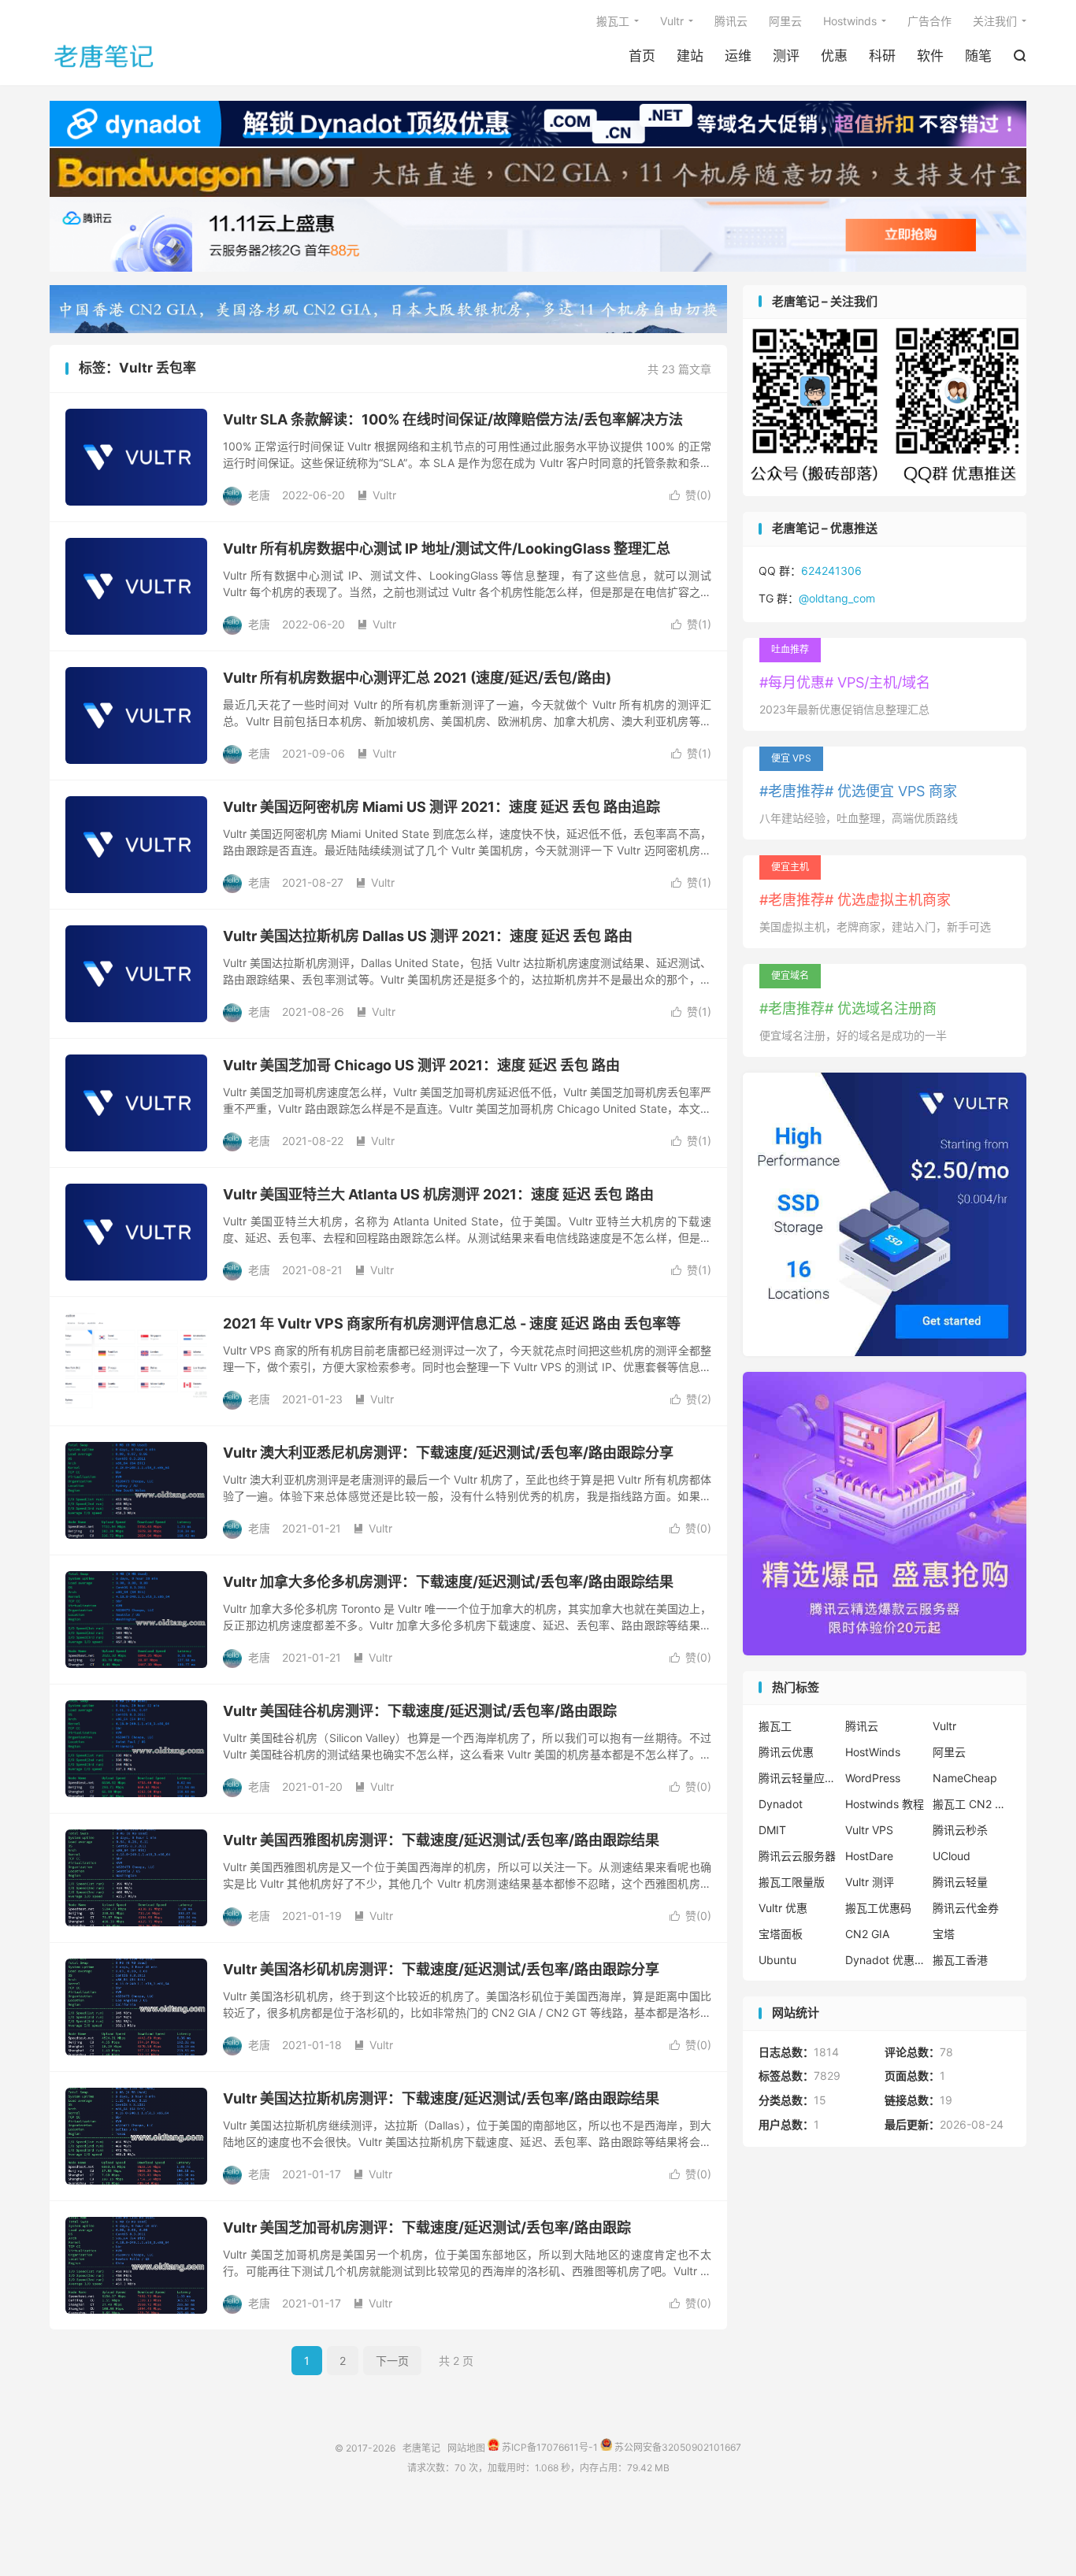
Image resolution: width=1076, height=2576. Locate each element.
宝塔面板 (781, 1934)
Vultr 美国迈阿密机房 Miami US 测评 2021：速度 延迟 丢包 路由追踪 (442, 807)
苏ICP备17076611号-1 (549, 2447)
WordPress (873, 1778)
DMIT (772, 1830)
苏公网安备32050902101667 (677, 2447)
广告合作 (929, 21)
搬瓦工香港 (960, 1960)
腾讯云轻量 (960, 1882)
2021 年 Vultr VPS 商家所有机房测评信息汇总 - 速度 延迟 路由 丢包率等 (452, 1323)
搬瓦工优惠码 (878, 1908)
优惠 (834, 56)
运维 (738, 56)
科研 (882, 56)
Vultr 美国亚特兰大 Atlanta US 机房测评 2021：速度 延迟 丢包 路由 (438, 1194)
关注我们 (995, 21)
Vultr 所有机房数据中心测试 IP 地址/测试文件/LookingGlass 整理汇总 (447, 549)
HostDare (869, 1856)
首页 (642, 56)
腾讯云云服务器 (797, 1856)
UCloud (952, 1856)
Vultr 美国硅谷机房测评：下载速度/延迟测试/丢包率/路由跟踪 (420, 1711)
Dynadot (781, 1804)
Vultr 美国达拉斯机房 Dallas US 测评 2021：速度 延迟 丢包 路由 (428, 936)
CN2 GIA (867, 1934)
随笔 (978, 56)
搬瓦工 (613, 21)
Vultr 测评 (870, 1882)
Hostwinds (850, 21)
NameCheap (965, 1778)
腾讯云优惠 (786, 1752)
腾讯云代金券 (966, 1908)
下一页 (392, 2361)
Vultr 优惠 (783, 1908)
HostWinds (873, 1752)
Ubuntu (777, 1960)
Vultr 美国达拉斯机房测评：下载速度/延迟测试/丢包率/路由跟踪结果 (441, 2098)
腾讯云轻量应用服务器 (798, 1778)
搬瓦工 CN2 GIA (972, 1804)
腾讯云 (731, 21)
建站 (690, 56)
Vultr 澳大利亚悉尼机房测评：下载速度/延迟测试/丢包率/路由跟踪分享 (448, 1453)
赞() (690, 495)
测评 (786, 56)
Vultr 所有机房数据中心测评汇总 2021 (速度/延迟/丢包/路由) (417, 678)
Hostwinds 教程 (885, 1804)
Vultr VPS (869, 1830)
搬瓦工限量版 (792, 1882)
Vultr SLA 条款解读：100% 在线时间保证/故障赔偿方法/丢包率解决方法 (453, 419)
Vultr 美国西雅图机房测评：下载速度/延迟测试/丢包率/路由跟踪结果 (441, 1840)
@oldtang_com (837, 598)
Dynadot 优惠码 (885, 1960)
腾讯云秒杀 (960, 1830)
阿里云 (785, 21)
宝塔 (944, 1934)
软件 (930, 56)
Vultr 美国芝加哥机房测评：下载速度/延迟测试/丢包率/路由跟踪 (427, 2228)
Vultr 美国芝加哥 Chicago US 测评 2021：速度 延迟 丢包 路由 (421, 1065)
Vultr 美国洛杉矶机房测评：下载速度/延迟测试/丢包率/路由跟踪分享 (441, 1969)
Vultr (672, 21)
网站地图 (466, 2447)
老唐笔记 (105, 56)
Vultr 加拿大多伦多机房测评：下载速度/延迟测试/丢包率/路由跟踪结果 (448, 1582)
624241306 (831, 571)
